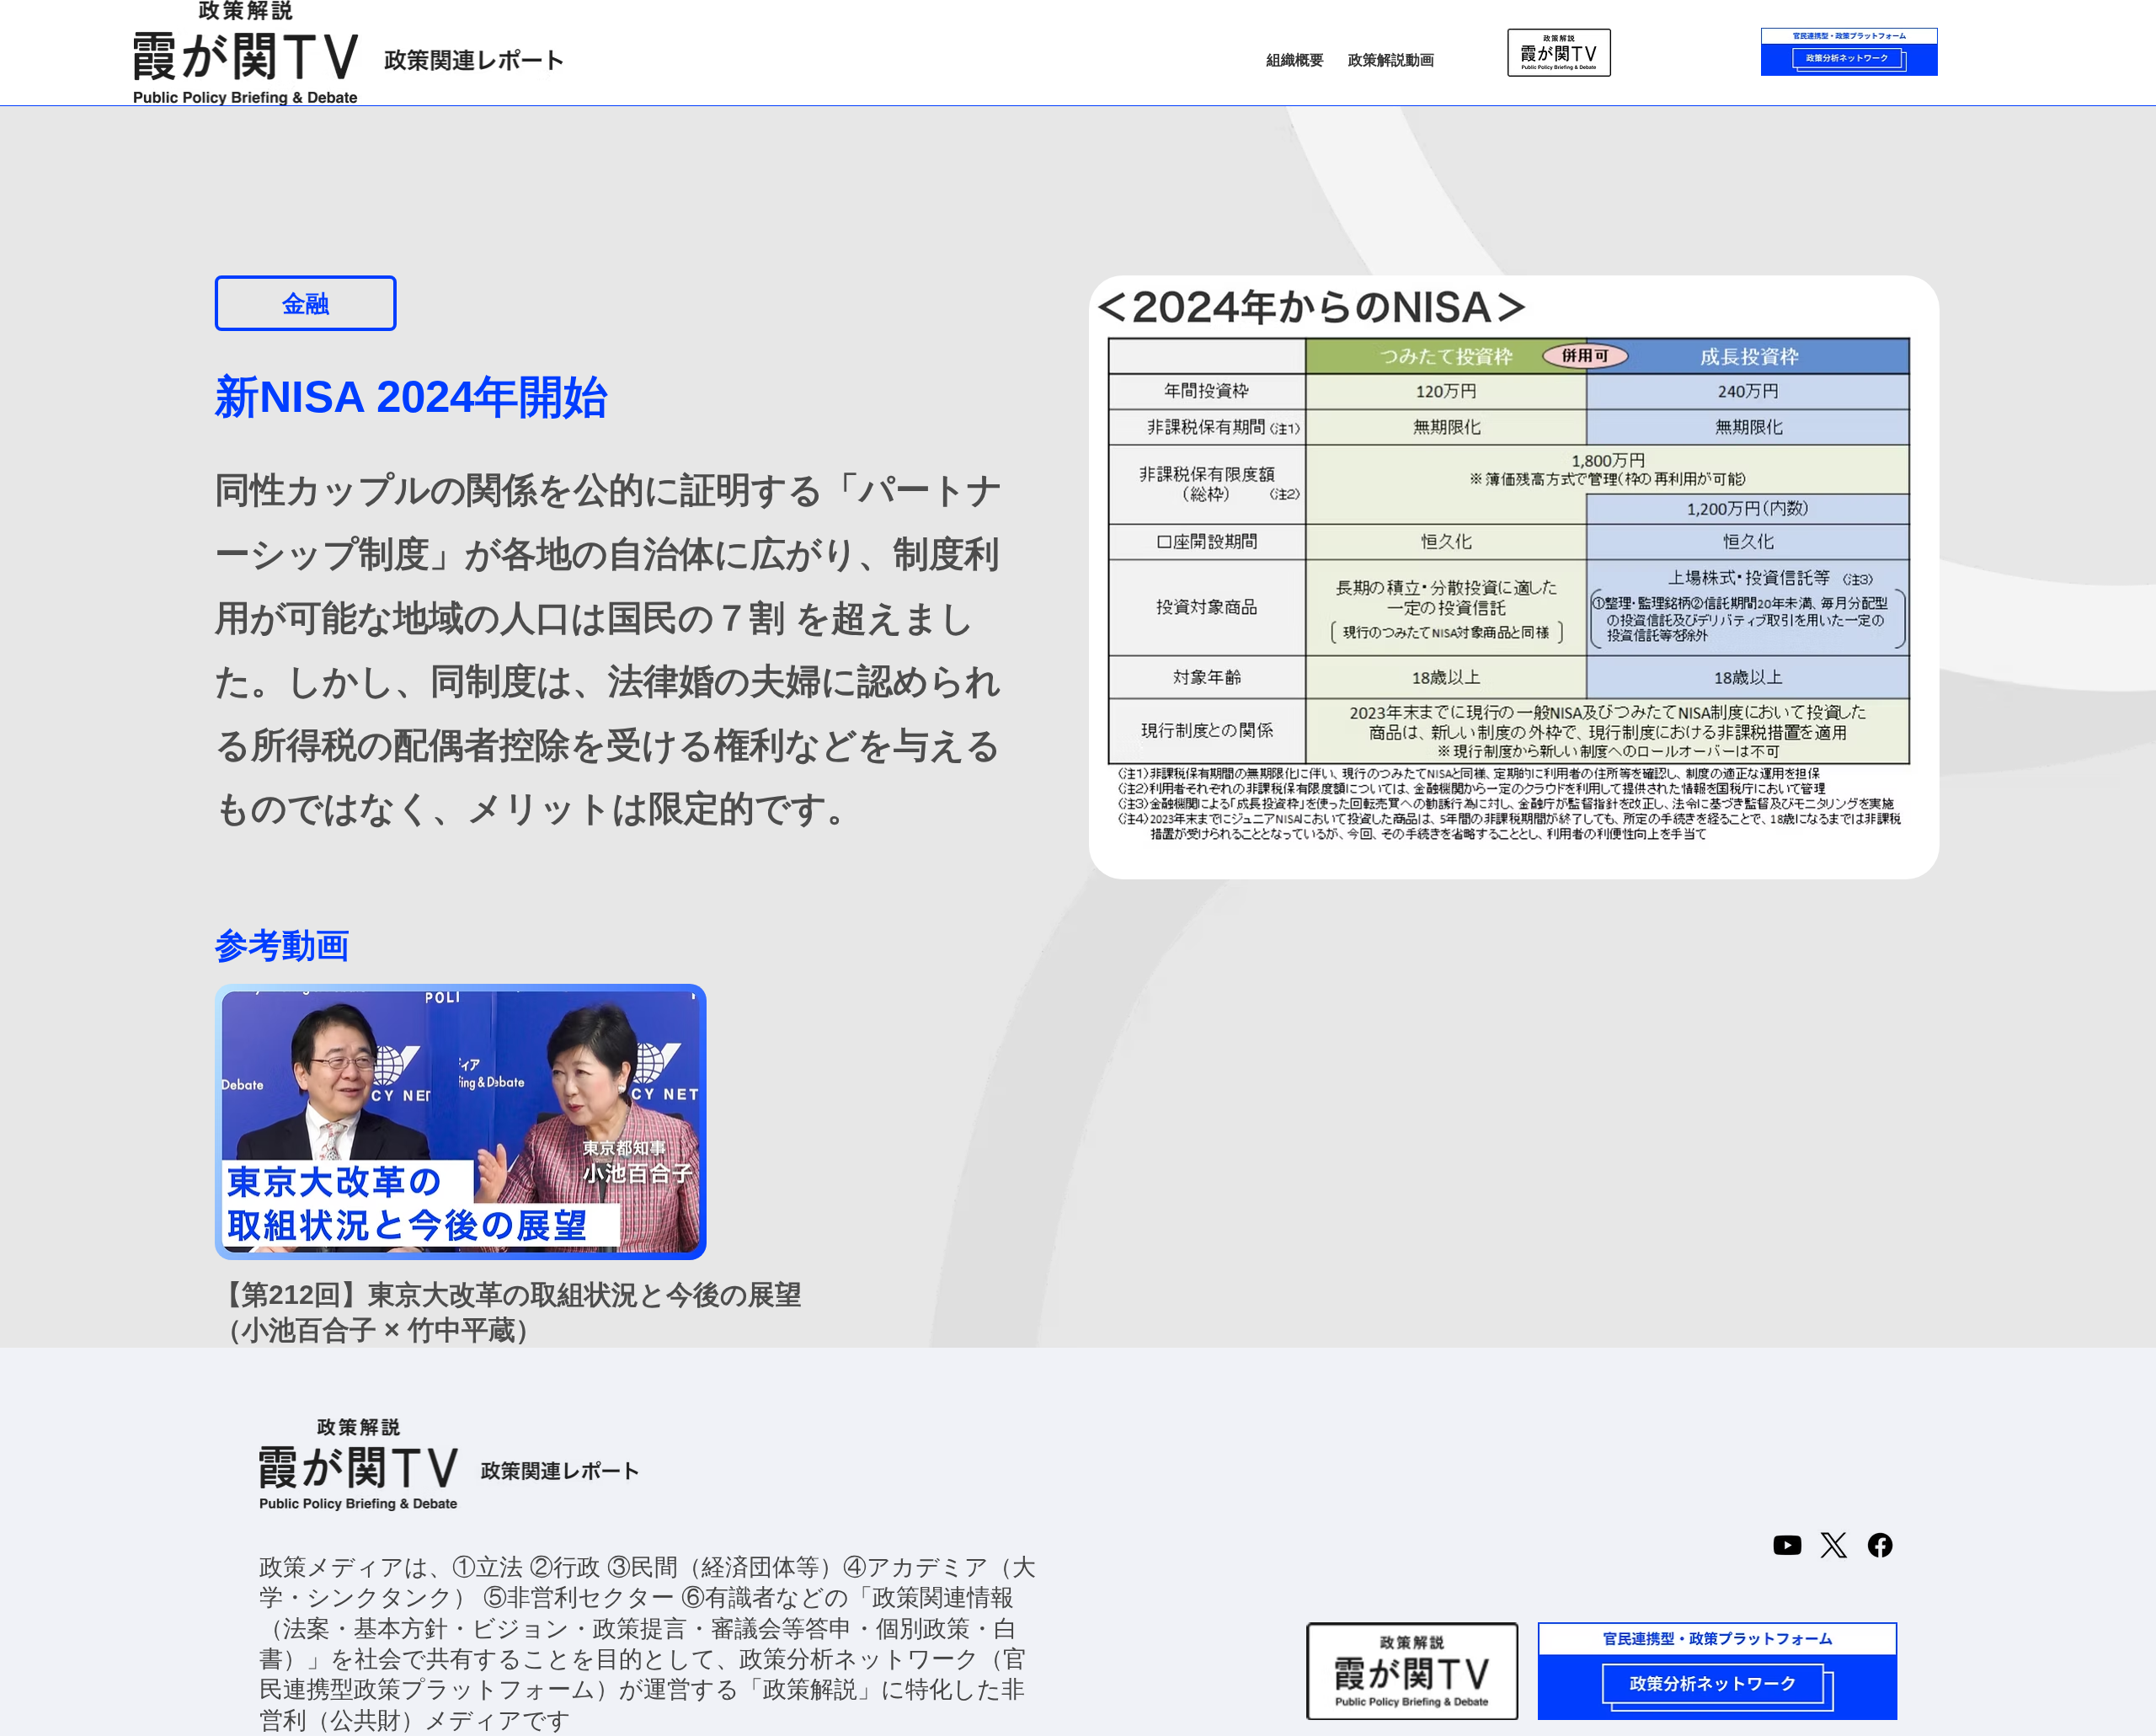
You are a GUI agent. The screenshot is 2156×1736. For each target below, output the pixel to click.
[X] (1834, 1545)
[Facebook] (1880, 1545)
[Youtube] (1788, 1545)
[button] (306, 303)
